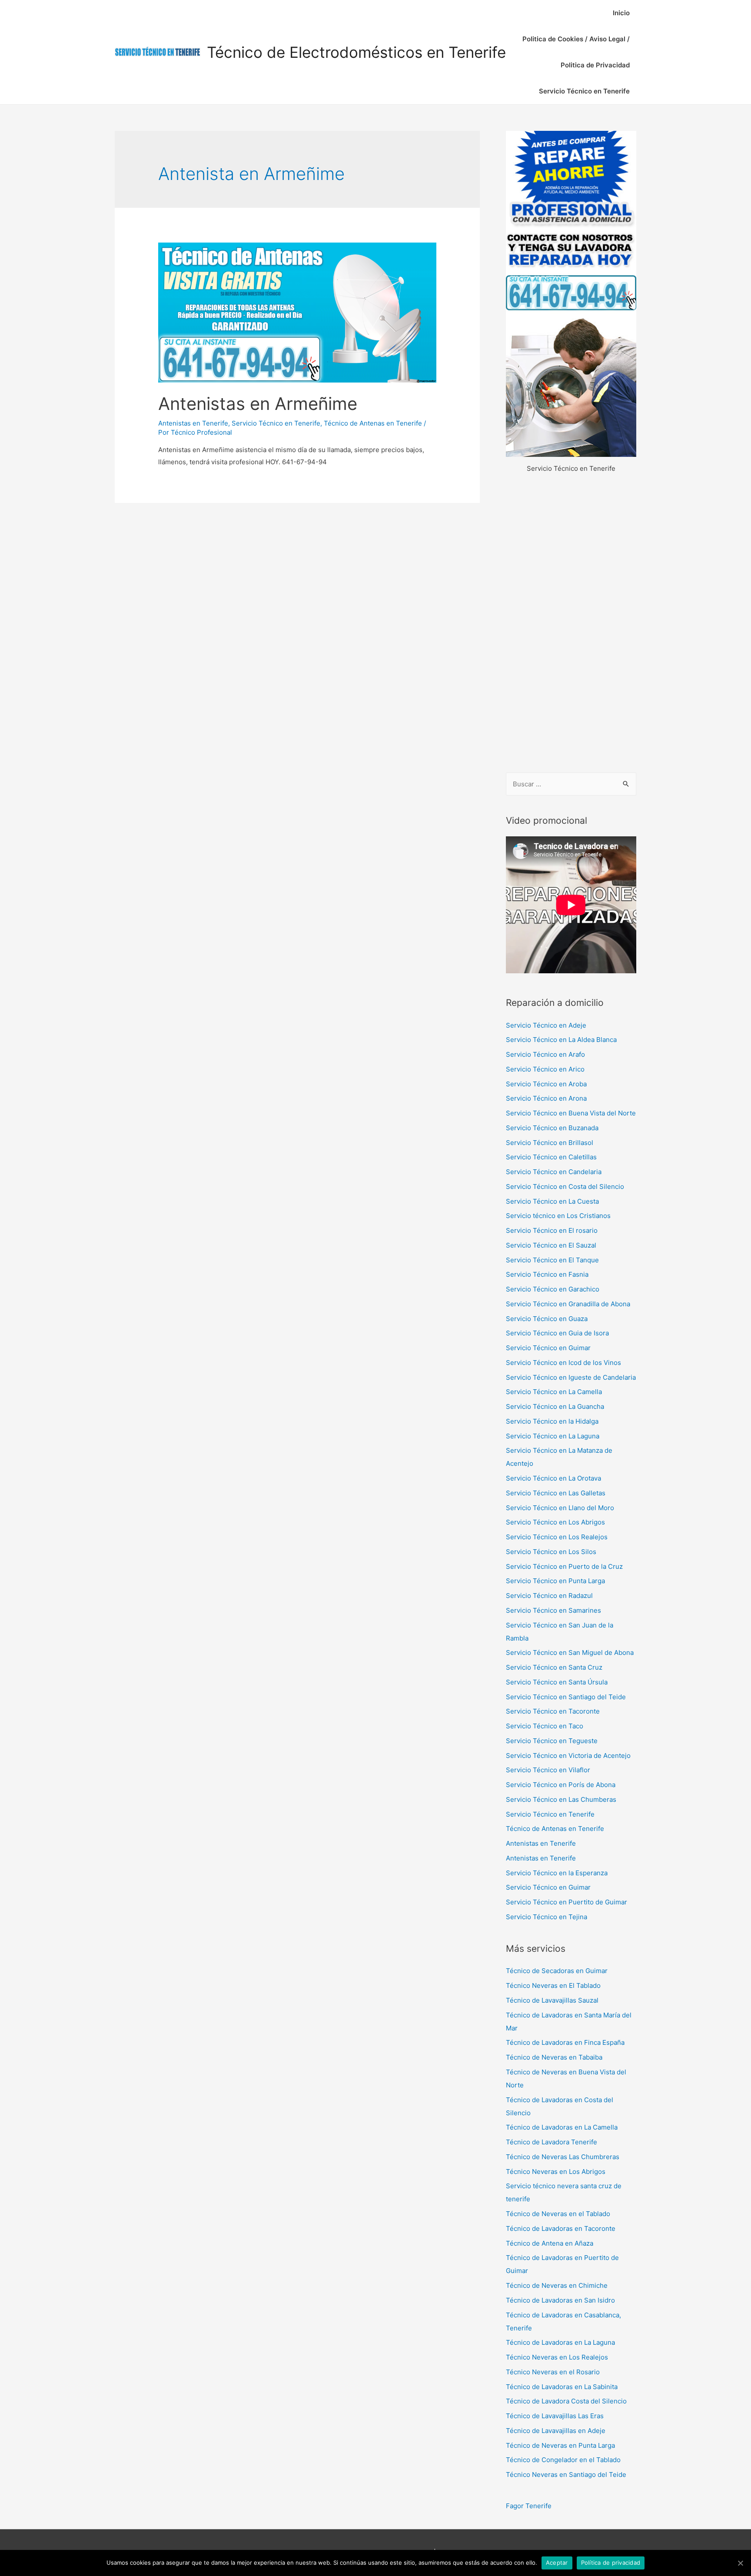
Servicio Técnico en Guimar (548, 1348)
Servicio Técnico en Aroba (546, 1084)
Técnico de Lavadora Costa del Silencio (566, 2401)
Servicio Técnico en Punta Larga (555, 1581)
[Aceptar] (740, 2563)
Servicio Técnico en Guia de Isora (557, 1333)
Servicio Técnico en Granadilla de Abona (568, 1304)
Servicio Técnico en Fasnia (547, 1274)
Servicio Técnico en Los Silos (551, 1552)
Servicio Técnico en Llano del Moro (560, 1508)
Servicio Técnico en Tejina (547, 1917)
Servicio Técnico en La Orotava (553, 1478)
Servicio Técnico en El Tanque (552, 1260)
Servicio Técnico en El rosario (552, 1230)
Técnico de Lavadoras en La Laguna (560, 2342)
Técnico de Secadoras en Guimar (557, 1971)
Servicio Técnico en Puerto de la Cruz (564, 1566)
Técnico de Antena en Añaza (550, 2243)
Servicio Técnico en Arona (546, 1098)
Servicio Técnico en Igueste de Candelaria (571, 1377)
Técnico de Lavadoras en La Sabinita (562, 2387)
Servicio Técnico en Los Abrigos (555, 1522)
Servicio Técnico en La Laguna (553, 1436)
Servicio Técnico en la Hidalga (552, 1421)
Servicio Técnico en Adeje (546, 1025)
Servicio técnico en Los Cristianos (558, 1216)
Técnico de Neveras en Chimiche (557, 2285)
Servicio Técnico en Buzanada (552, 1128)
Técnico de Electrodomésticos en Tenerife (356, 52)
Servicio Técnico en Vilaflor (548, 1770)
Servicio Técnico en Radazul (549, 1596)
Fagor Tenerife (529, 2506)
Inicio (621, 13)
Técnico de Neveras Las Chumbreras (563, 2157)
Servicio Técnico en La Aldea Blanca (561, 1040)
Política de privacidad (611, 2563)
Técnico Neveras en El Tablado (553, 1985)
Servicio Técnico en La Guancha (555, 1406)
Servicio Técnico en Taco (545, 1726)
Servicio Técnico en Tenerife (584, 91)
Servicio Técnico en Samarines (553, 1610)
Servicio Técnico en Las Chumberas (561, 1799)
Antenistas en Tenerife (193, 423)
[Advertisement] (571, 624)
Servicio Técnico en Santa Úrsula (557, 1682)
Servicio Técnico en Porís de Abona (561, 1785)
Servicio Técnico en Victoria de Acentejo (568, 1756)
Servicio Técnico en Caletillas (551, 1157)
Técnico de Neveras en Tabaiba (554, 2057)
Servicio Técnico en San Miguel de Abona (570, 1652)
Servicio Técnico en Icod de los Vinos (563, 1363)
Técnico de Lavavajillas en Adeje (556, 2431)
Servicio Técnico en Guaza (547, 1319)
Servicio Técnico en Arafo (545, 1054)
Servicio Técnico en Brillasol (550, 1143)
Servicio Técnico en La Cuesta (552, 1201)
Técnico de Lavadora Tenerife (552, 2142)
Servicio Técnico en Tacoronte (553, 1711)
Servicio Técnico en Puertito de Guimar (567, 1902)
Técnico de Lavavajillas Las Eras (555, 2416)
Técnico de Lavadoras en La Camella (562, 2127)
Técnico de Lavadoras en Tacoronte (561, 2228)
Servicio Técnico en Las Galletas (556, 1493)
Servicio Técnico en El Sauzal (551, 1245)
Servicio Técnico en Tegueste (552, 1741)
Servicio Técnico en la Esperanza (557, 1873)
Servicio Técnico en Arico (545, 1069)
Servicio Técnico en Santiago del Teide (566, 1697)
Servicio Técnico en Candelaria (554, 1172)
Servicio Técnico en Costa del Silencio (565, 1186)
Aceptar (557, 2563)
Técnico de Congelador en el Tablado (563, 2460)
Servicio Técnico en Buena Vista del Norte (571, 1113)
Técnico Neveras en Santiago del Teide (566, 2474)
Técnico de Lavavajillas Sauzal (552, 2000)
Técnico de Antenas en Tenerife (373, 423)
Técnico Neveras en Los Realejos (557, 2357)
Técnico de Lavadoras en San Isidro (560, 2300)
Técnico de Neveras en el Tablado (558, 2214)
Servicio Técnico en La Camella (554, 1392)
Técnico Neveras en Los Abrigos (556, 2172)
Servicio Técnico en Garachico (553, 1289)
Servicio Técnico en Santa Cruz (554, 1667)
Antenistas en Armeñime (258, 404)
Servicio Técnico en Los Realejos (557, 1537)
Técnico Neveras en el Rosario (553, 2372)
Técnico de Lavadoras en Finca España (565, 2042)
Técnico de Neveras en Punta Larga (560, 2445)
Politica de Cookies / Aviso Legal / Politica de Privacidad (576, 52)
